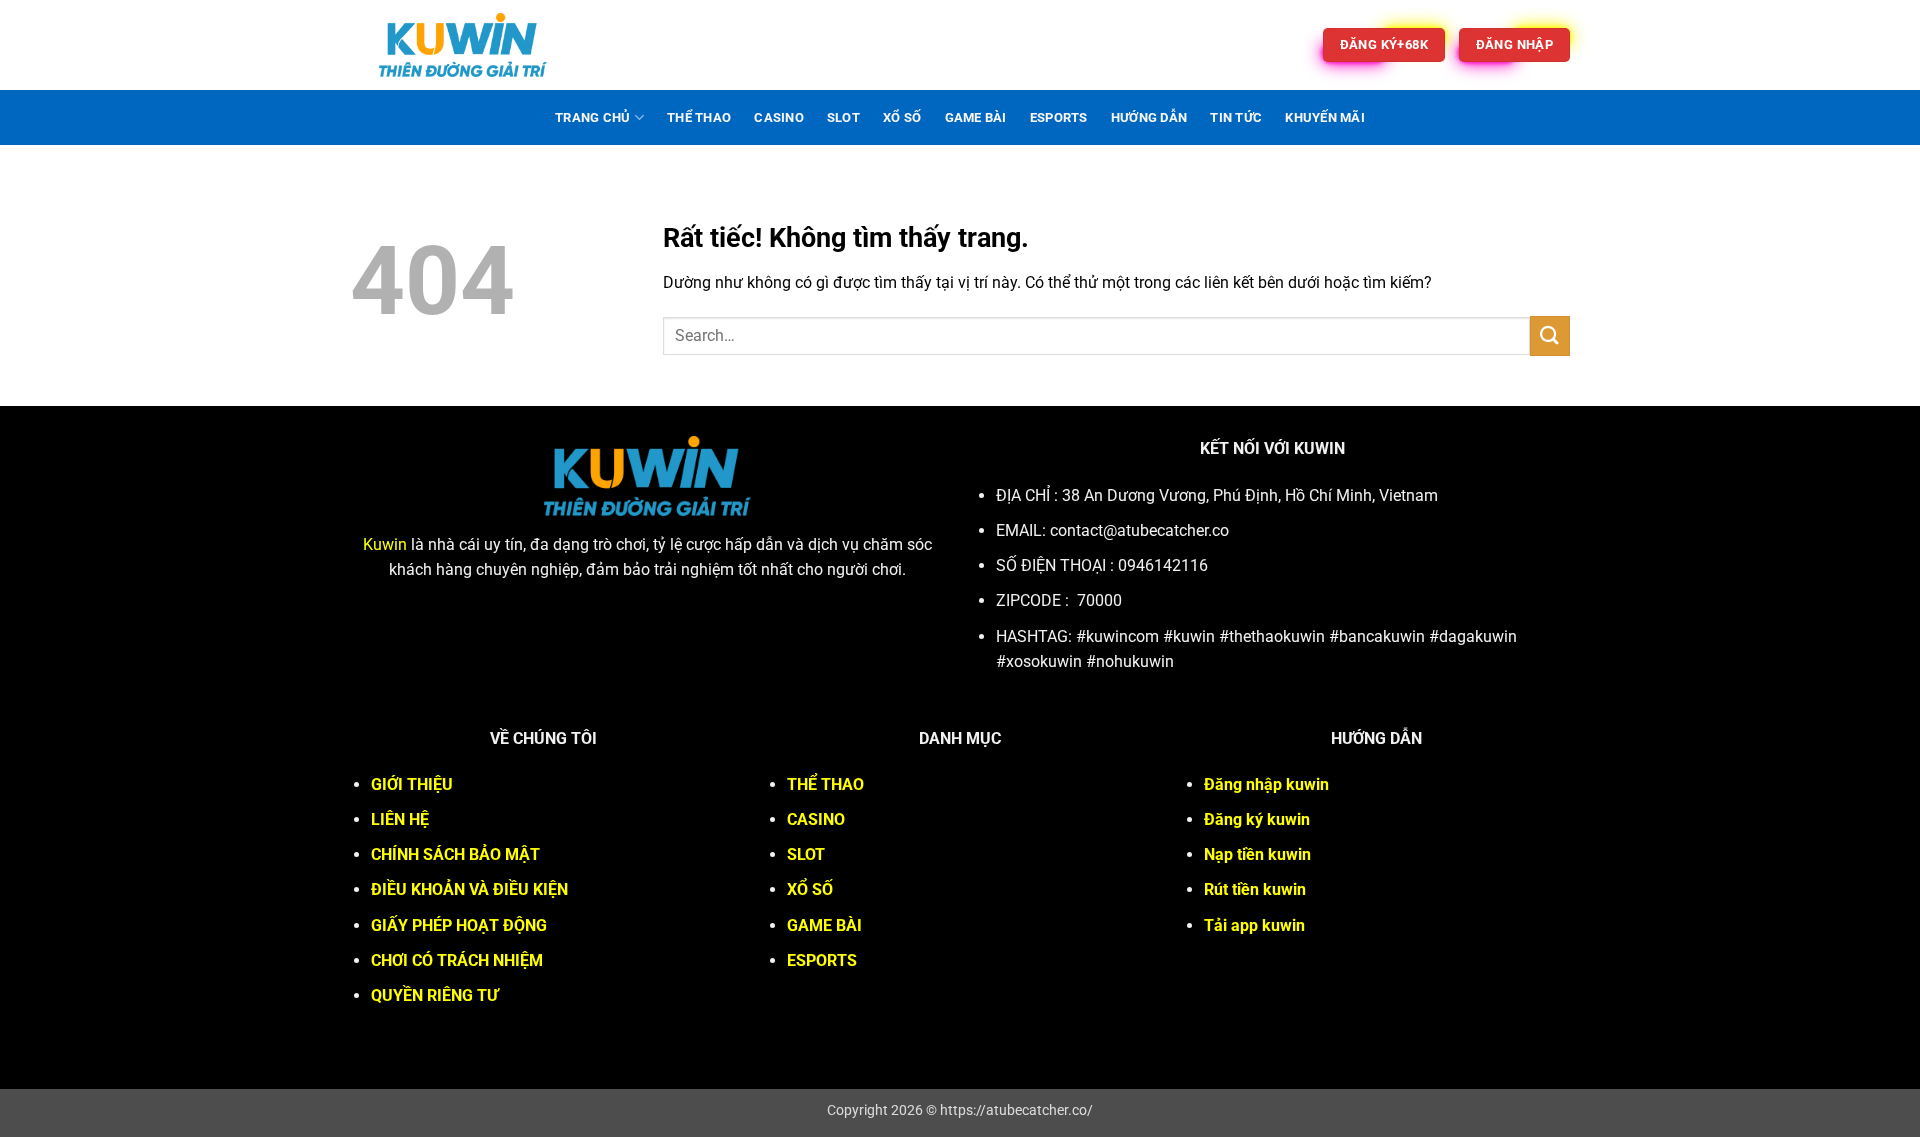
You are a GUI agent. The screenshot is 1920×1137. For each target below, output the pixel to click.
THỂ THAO (699, 117)
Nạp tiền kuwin (1257, 854)
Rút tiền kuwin (1255, 889)
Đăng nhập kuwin (1266, 784)
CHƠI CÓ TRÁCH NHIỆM (457, 960)
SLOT (843, 117)
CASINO (779, 117)
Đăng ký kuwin (1257, 819)
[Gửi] (1550, 335)
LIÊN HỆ (400, 819)
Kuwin (385, 544)
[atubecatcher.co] (463, 45)
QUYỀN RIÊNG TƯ (434, 995)
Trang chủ (592, 117)
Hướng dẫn (1149, 117)
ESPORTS (1059, 117)
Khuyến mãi (1325, 117)
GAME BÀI (976, 117)
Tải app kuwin (1254, 925)
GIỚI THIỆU (412, 784)
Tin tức (1236, 117)
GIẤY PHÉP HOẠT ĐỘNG (459, 925)
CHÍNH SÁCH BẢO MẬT (455, 854)
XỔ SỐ (902, 117)
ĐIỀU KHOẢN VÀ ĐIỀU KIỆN (469, 889)
